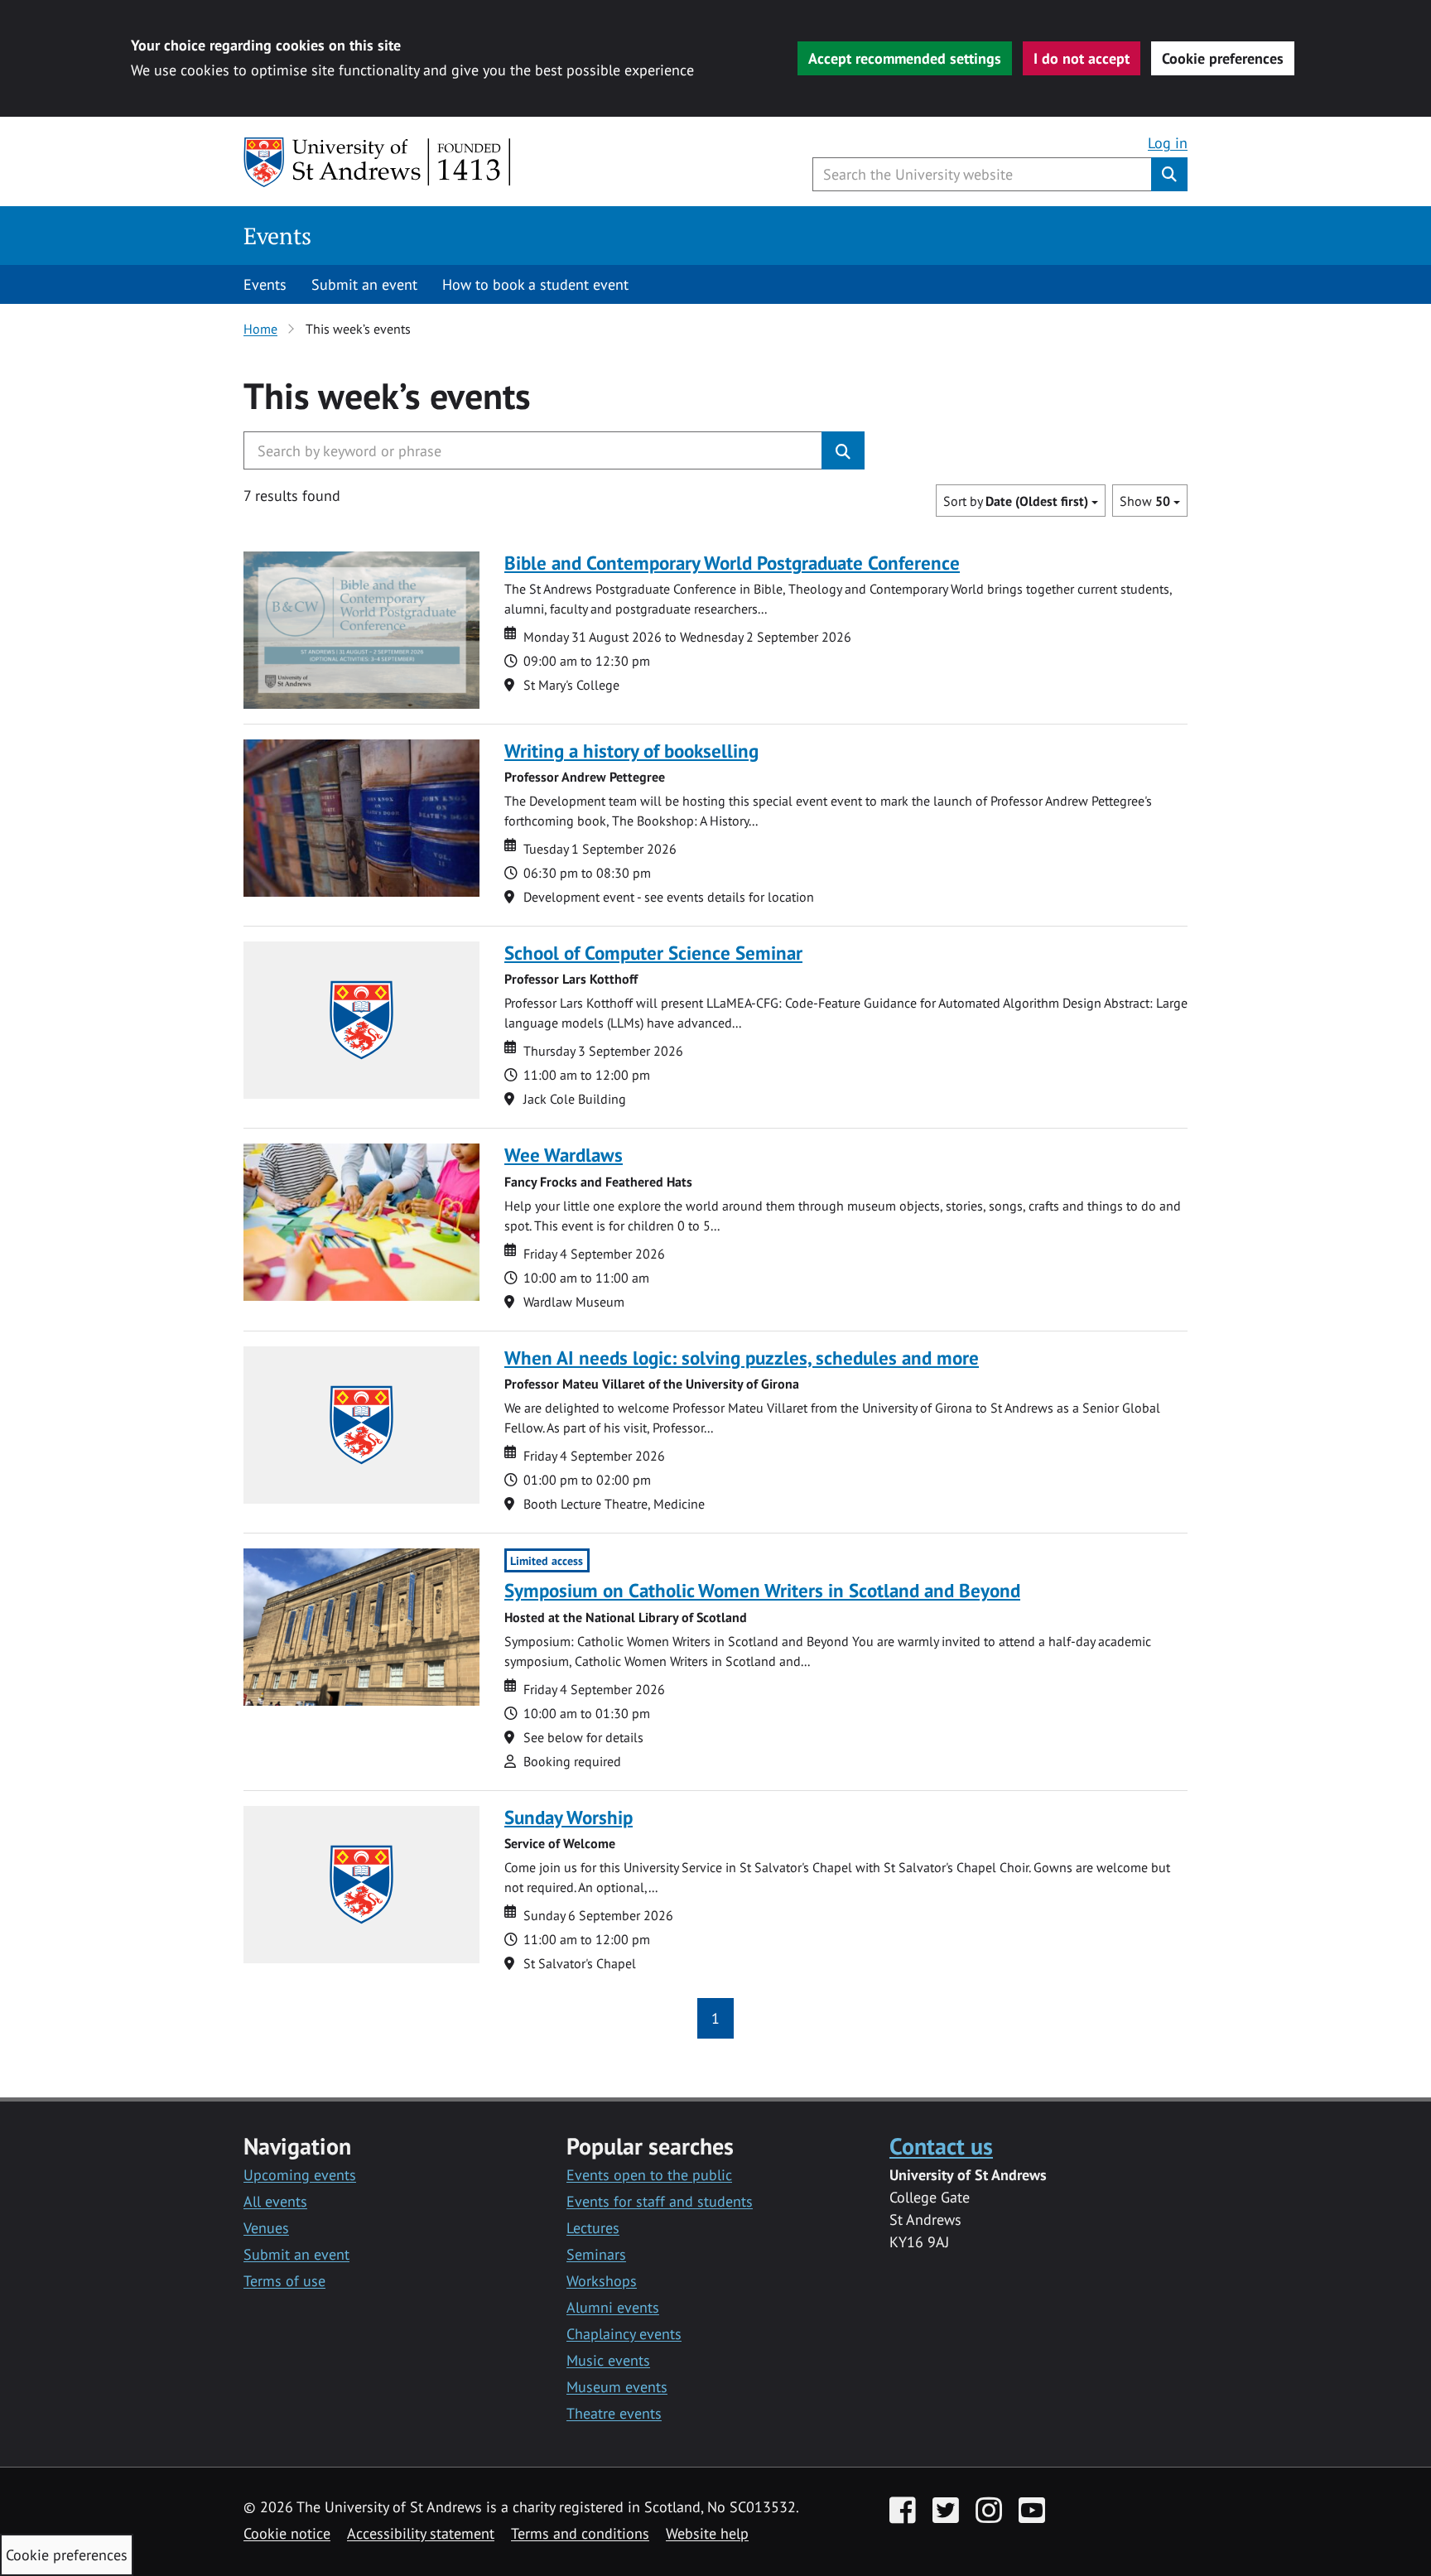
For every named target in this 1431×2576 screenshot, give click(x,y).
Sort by (1016, 501)
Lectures (593, 2228)
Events (277, 236)
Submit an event (364, 284)
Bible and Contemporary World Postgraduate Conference (732, 563)
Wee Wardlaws (564, 1155)
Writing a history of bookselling (631, 751)
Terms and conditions (580, 2533)
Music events (608, 2360)
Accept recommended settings (905, 58)
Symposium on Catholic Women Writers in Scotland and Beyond (762, 1590)
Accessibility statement (421, 2533)
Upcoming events (300, 2175)
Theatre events (614, 2413)
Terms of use (284, 2281)
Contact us (941, 2146)
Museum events (617, 2387)
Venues (266, 2228)
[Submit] (843, 450)
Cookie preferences (1223, 58)
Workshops (602, 2281)
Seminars (596, 2254)
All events (275, 2201)
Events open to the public (649, 2175)
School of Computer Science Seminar (653, 953)
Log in (1168, 143)
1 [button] (715, 2018)
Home (260, 329)
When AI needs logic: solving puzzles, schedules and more (742, 1358)
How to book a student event (535, 284)
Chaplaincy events (624, 2334)
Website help (707, 2533)
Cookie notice (287, 2533)
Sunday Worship (569, 1817)
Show (1145, 501)
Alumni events (613, 2307)
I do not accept (1082, 58)
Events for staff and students (660, 2201)
